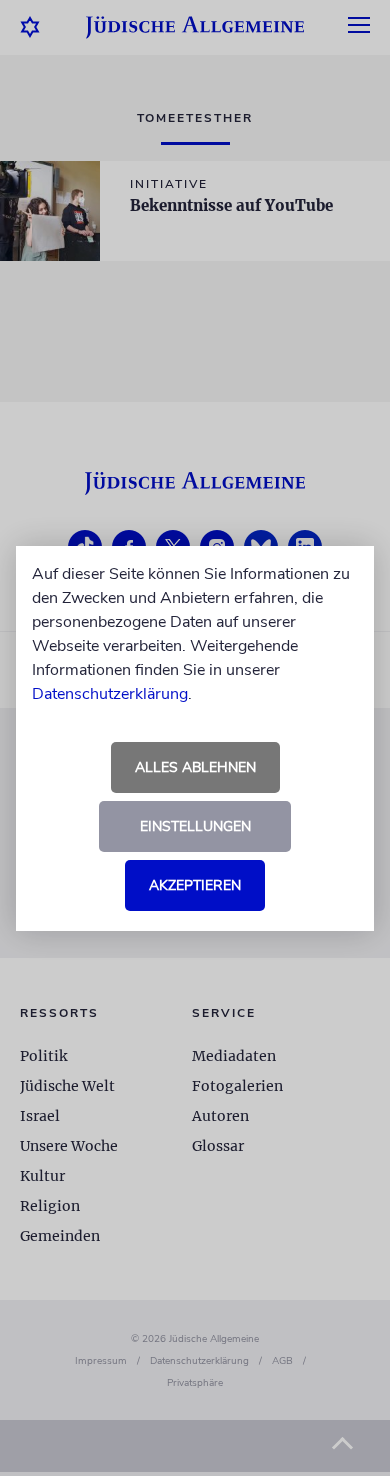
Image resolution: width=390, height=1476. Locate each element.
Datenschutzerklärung (110, 694)
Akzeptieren (195, 885)
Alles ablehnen (195, 767)
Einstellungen (195, 826)
